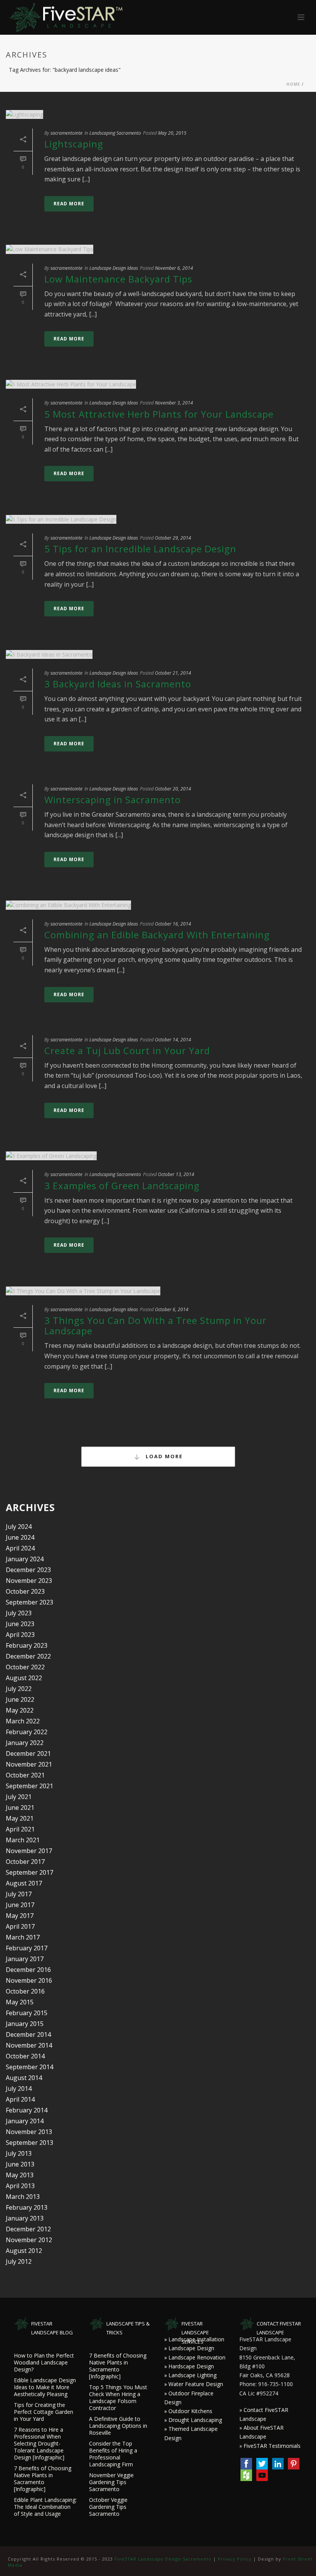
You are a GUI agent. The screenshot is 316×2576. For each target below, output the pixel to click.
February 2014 (27, 2110)
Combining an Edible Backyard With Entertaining (157, 935)
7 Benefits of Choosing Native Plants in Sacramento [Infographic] (43, 2479)
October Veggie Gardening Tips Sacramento (108, 2507)
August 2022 (24, 1678)
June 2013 (20, 2164)
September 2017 (29, 1872)
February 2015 (27, 2013)
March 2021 (23, 1840)
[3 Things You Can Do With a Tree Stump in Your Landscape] (158, 1291)
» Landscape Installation (194, 2339)
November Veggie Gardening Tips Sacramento (111, 2482)
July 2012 (19, 2261)
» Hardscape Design (189, 2366)
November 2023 (29, 1581)
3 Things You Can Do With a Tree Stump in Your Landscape (155, 1325)
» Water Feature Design (194, 2384)
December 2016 (28, 1970)
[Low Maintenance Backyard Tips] (158, 249)
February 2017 (27, 1948)
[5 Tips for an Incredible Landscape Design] (158, 519)
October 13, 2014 (176, 1174)
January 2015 (25, 2024)
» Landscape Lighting (190, 2375)
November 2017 (29, 1851)
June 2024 (20, 1537)
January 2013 (25, 2218)
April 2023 (20, 1635)
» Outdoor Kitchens (188, 2411)
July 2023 (19, 1613)
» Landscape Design (189, 2348)
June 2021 (20, 1808)
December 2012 (28, 2229)
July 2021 (19, 1797)
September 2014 (29, 2067)
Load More (163, 1456)
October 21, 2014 (173, 673)
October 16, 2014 (173, 924)
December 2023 (28, 1570)
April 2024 (20, 1548)
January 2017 (25, 1959)
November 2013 (29, 2132)
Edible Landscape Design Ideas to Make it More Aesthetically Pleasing (45, 2387)
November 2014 (29, 2045)
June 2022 (20, 1699)
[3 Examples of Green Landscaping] (158, 1156)
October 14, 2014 (173, 1040)
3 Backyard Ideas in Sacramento (118, 684)
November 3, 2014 (174, 403)
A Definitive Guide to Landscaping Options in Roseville (118, 2426)
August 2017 (24, 1883)
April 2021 (20, 1829)
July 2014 (19, 2089)
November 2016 (29, 1980)
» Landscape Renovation (195, 2357)
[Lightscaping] (158, 114)
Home (293, 84)
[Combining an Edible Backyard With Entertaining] (158, 905)
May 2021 (20, 1818)
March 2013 (23, 2197)
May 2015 (20, 2002)
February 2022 (27, 1732)
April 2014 (20, 2099)
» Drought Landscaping (193, 2420)
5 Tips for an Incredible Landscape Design (140, 549)
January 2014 (25, 2121)
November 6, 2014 (174, 268)
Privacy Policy (235, 2559)
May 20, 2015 (172, 133)
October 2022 (25, 1667)
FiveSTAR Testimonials (272, 2446)
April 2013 (20, 2186)
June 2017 (20, 1905)
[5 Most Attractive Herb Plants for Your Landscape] (158, 384)
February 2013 (27, 2207)
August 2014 (24, 2078)
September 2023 (29, 1602)
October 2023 (25, 1591)
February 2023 (27, 1645)
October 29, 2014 (173, 538)
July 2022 (19, 1689)
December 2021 (28, 1753)
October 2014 (25, 2056)
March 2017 (23, 1937)
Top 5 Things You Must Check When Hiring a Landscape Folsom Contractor (118, 2398)
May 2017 (20, 1916)
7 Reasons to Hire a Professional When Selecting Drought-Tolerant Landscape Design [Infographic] (39, 2444)
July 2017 (19, 1894)
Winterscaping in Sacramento (113, 800)
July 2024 (19, 1527)
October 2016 (25, 1991)
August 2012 (24, 2251)
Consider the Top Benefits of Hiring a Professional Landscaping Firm (113, 2454)
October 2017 (25, 1862)
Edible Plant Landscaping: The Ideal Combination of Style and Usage (45, 2507)
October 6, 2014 (172, 1309)
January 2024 (25, 1559)
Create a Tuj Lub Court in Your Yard (127, 1050)
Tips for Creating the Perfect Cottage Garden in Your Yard (44, 2412)
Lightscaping (74, 144)
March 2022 (23, 1721)
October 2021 (25, 1775)
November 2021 (29, 1764)
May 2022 (20, 1710)
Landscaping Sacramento (115, 133)
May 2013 (20, 2175)
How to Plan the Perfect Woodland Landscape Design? (44, 2363)
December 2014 (28, 2034)
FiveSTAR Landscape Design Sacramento (163, 2559)
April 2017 (20, 1926)
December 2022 (28, 1656)
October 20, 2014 (173, 789)
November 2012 (29, 2240)
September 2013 (29, 2143)
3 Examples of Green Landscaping (122, 1186)
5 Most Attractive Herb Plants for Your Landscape (159, 414)
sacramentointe (66, 133)
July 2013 (19, 2153)
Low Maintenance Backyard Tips (118, 279)
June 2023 (20, 1624)
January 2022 (25, 1743)
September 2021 (29, 1786)
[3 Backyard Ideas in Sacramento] (158, 654)
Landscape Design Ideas (114, 268)
